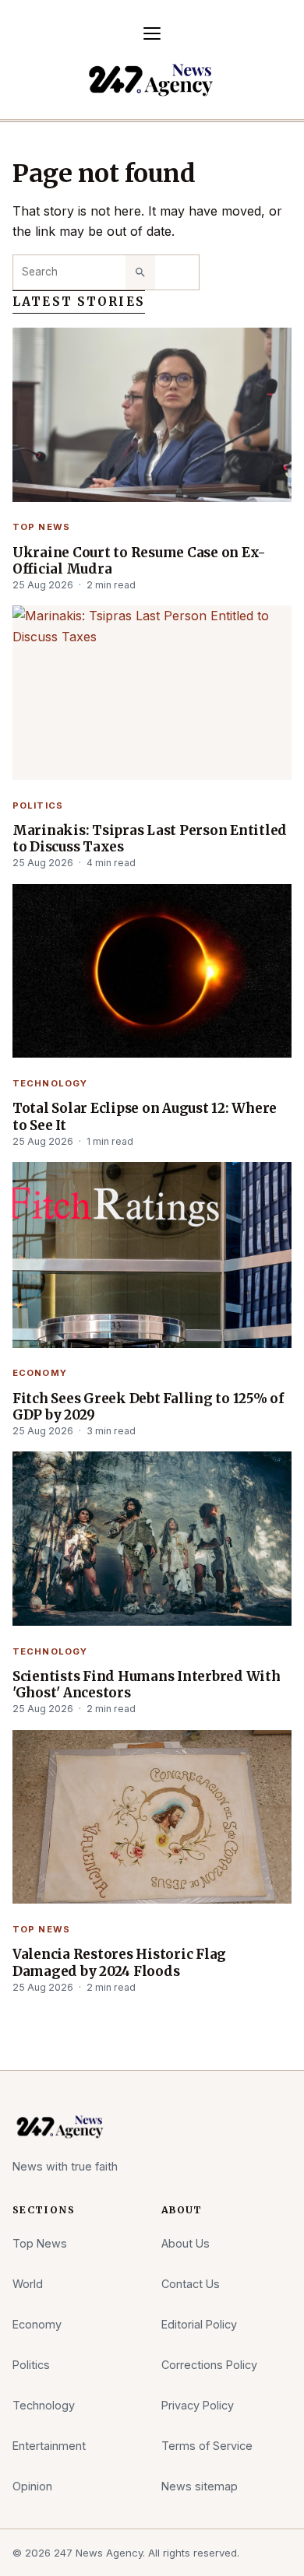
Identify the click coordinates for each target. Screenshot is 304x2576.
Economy (40, 1373)
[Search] (140, 272)
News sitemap (200, 2486)
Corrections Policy (209, 2365)
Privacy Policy (198, 2405)
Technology (50, 1083)
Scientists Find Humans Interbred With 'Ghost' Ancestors (147, 1685)
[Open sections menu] (152, 33)
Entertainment (49, 2446)
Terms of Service (207, 2446)
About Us (186, 2243)
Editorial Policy (199, 2324)
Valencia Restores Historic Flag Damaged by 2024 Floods (119, 1963)
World (28, 2284)
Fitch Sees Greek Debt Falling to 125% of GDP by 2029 (148, 1407)
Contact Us (191, 2284)
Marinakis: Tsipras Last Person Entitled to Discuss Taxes (150, 839)
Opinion (32, 2486)
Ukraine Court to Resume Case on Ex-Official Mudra (139, 561)
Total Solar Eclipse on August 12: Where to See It (145, 1117)
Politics (38, 805)
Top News (41, 527)
